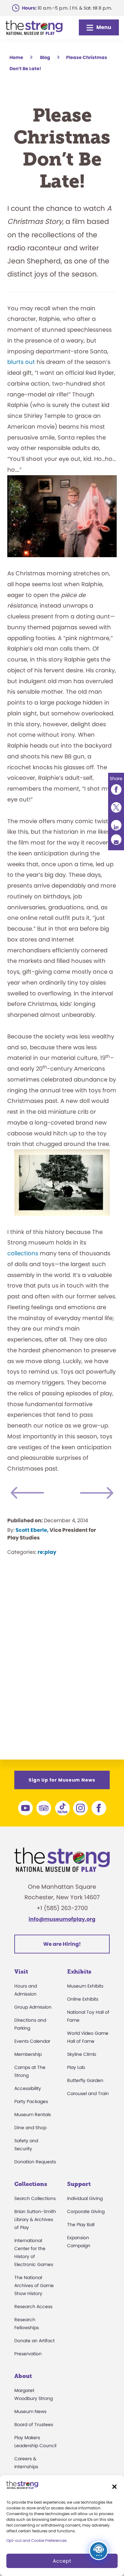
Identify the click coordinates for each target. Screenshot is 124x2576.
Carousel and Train (88, 2093)
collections (23, 1253)
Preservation (28, 2354)
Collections (31, 2184)
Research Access (33, 2307)
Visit (21, 1972)
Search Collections (35, 2198)
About (23, 2376)
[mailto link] (116, 840)
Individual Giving (85, 2198)
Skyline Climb (82, 2054)
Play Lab (76, 2067)
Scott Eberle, (32, 1530)
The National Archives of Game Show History (34, 2285)
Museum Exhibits (85, 1986)
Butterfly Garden (85, 2080)
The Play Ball (81, 2225)
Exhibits (79, 1972)
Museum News (30, 2411)
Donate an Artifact (34, 2341)
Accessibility (28, 2088)
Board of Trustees (34, 2425)
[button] (114, 2487)
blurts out (21, 362)
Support (79, 2184)
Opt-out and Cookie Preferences (37, 2540)
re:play (47, 1552)
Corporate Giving (86, 2211)
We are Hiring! (62, 1944)
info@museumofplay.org (62, 1919)
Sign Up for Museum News (62, 1780)
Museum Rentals (33, 2115)
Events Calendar (32, 2041)
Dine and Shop (30, 2128)
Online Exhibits (83, 1999)
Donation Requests (35, 2162)
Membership (28, 2054)
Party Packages (31, 2101)
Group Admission (33, 2007)
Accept (62, 2561)
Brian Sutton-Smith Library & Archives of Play (35, 2219)
